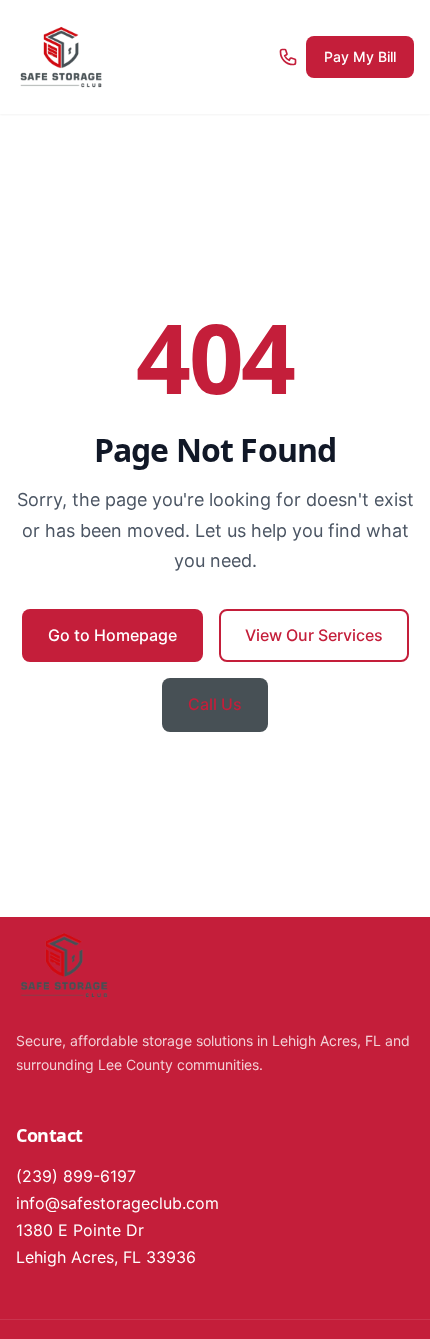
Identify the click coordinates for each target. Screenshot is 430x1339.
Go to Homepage (112, 635)
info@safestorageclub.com (117, 1203)
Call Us (215, 704)
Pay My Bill (360, 56)
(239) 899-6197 (76, 1176)
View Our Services (314, 635)
